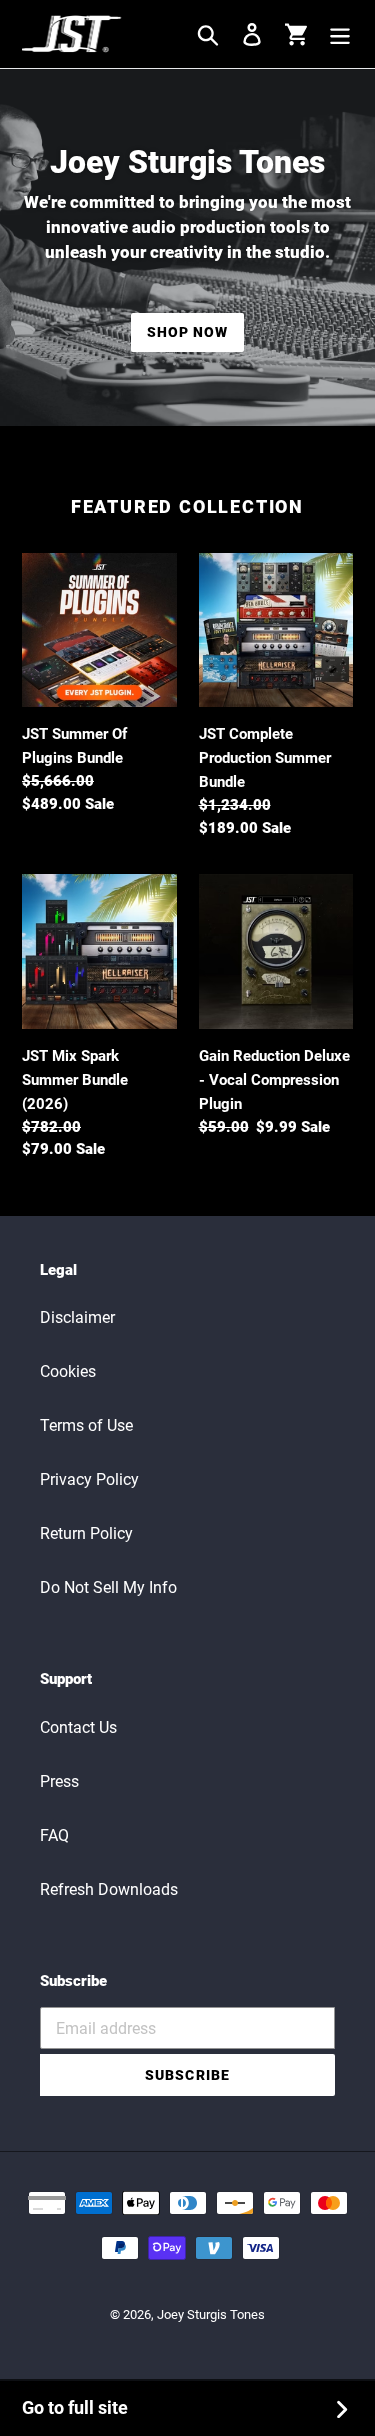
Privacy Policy (89, 1479)
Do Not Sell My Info (108, 1587)
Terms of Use (86, 1425)
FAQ (54, 1835)
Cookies (68, 1371)
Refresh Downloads (109, 1889)
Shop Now (188, 332)
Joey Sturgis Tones (211, 2314)
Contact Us (78, 1727)
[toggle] (340, 34)
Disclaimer (77, 1317)
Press (59, 1781)
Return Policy (86, 1533)
